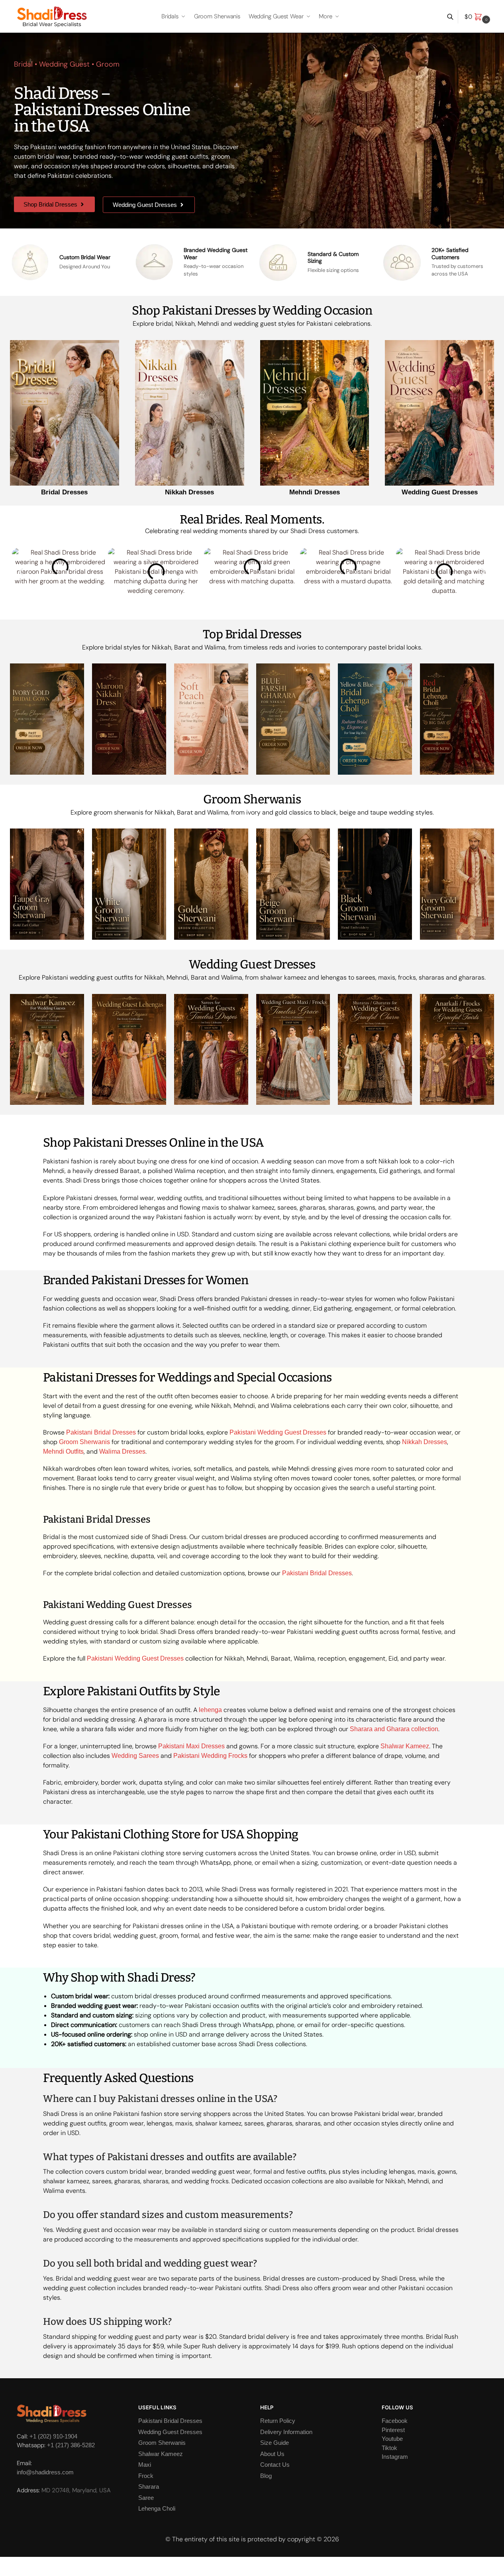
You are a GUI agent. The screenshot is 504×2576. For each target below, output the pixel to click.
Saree (146, 2498)
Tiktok (389, 2448)
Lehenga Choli (157, 2508)
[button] (478, 17)
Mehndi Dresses (315, 492)
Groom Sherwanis (84, 1442)
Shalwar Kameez (405, 1746)
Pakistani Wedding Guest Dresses (278, 1432)
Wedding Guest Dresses (440, 492)
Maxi (145, 2465)
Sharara (149, 2486)
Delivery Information (286, 2432)
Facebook (395, 2421)
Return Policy (278, 2421)
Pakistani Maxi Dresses (191, 1746)
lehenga (210, 1710)
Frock (146, 2476)
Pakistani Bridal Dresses (101, 1432)
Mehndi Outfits (63, 1451)
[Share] (9, 2564)
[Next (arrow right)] (9, 2573)
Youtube (392, 2439)
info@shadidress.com (45, 2472)
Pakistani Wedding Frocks (210, 1756)
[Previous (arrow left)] (2, 2573)
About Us (272, 2454)
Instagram (395, 2457)
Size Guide (275, 2443)
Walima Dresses (122, 1451)
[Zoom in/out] (22, 2564)
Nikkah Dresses (189, 492)
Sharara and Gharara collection (394, 1729)
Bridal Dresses (64, 492)
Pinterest (393, 2430)
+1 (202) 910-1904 (53, 2436)
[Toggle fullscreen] (15, 2564)
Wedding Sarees (135, 1756)
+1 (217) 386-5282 (71, 2445)
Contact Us (275, 2465)
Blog (266, 2476)
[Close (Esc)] (2, 2564)
